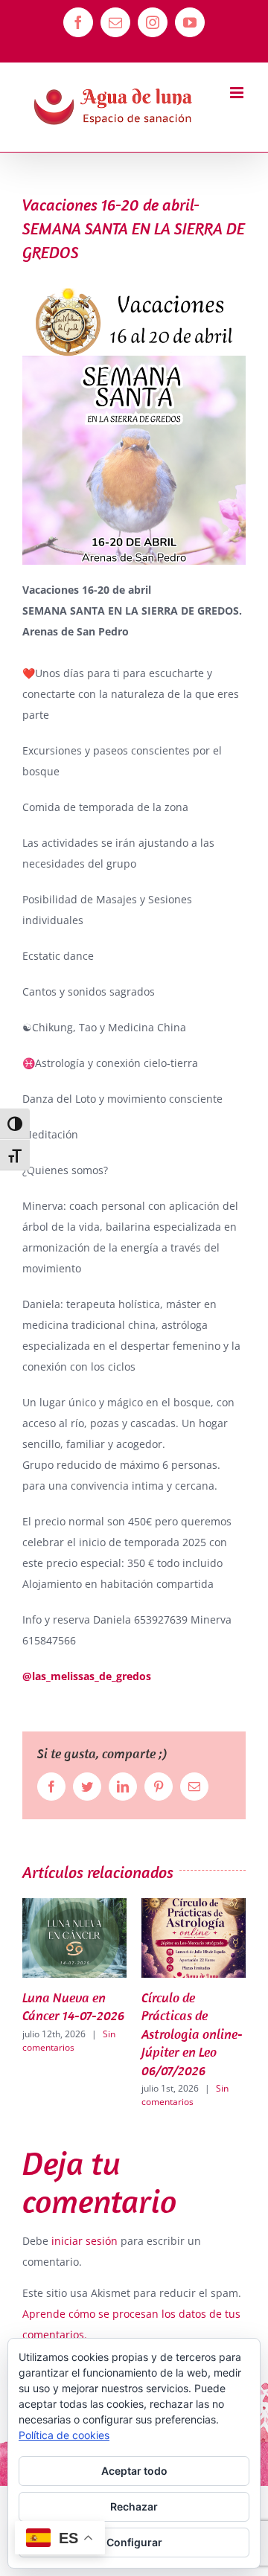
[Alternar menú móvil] (238, 93)
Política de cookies (64, 2435)
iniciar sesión (86, 2241)
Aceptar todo (134, 2471)
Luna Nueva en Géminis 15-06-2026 (199, 2016)
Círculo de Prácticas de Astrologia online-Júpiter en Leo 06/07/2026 (88, 2034)
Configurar (134, 2542)
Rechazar (134, 2506)
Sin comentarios (81, 2095)
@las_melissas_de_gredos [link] (87, 1676)
